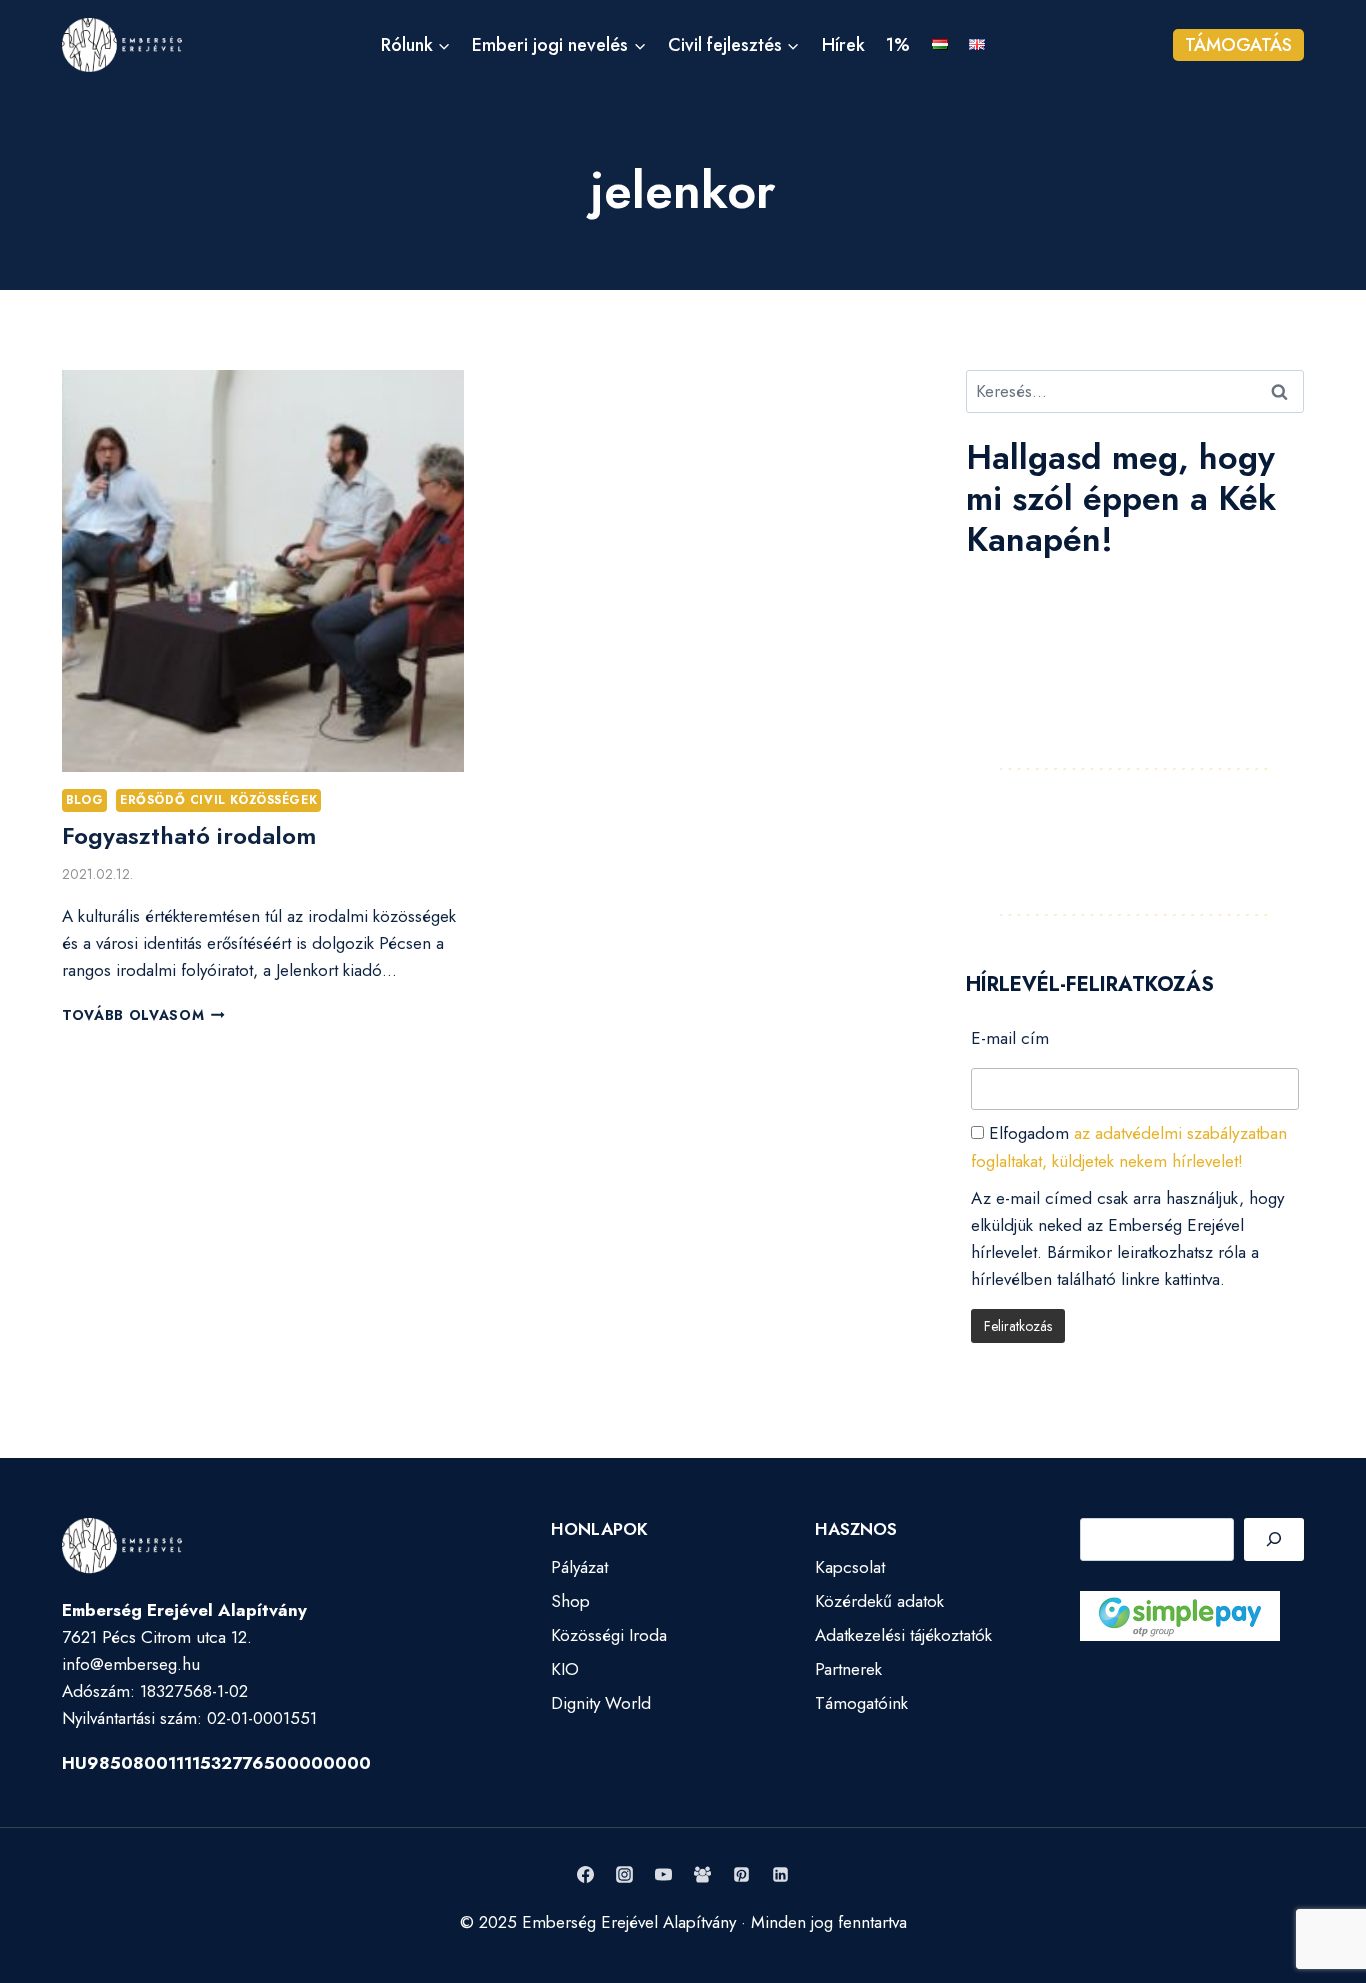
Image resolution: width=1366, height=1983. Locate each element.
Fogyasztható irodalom (189, 835)
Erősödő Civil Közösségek (218, 799)
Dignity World (601, 1703)
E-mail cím (1010, 1038)
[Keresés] (1274, 1539)
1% (898, 45)
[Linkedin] (781, 1875)
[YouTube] (663, 1875)
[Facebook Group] (703, 1875)
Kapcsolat (850, 1567)
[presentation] (263, 571)
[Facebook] (585, 1875)
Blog (84, 799)
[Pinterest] (742, 1875)
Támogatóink (861, 1703)
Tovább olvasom (143, 1015)
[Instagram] (624, 1875)
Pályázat (579, 1567)
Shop (570, 1601)
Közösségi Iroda (609, 1635)
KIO (565, 1669)
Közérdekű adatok (879, 1601)
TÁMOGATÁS (1238, 45)
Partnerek (848, 1669)
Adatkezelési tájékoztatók (903, 1635)
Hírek (843, 45)
